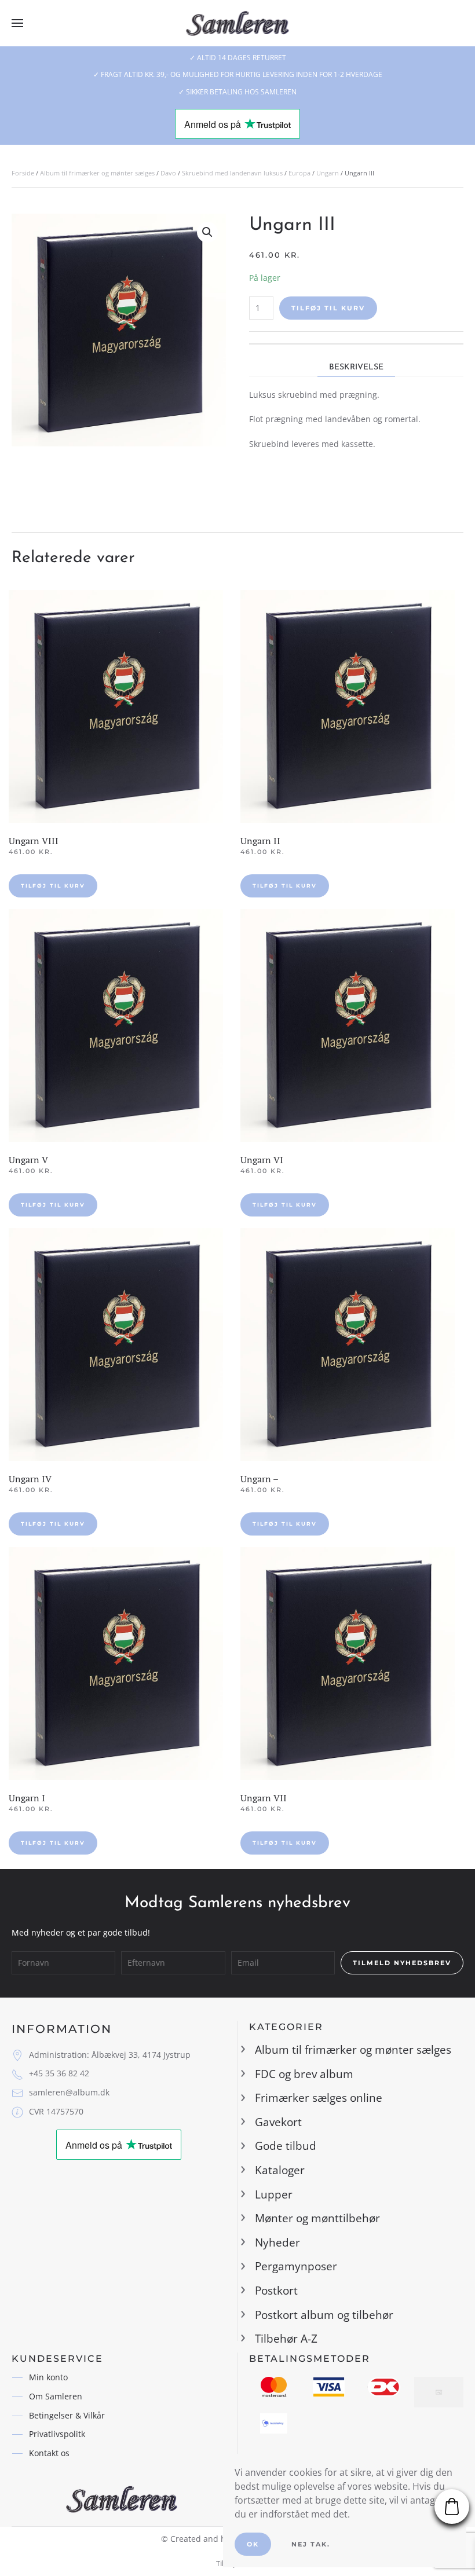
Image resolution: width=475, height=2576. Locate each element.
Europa (299, 173)
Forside (23, 173)
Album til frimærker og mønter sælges (97, 173)
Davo (168, 173)
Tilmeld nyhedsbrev (402, 1963)
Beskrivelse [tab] (356, 367)
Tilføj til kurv (328, 308)
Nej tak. (311, 2544)
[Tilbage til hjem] (238, 23)
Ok (253, 2544)
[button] (17, 23)
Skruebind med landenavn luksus (232, 173)
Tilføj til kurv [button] (53, 886)
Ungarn (328, 173)
